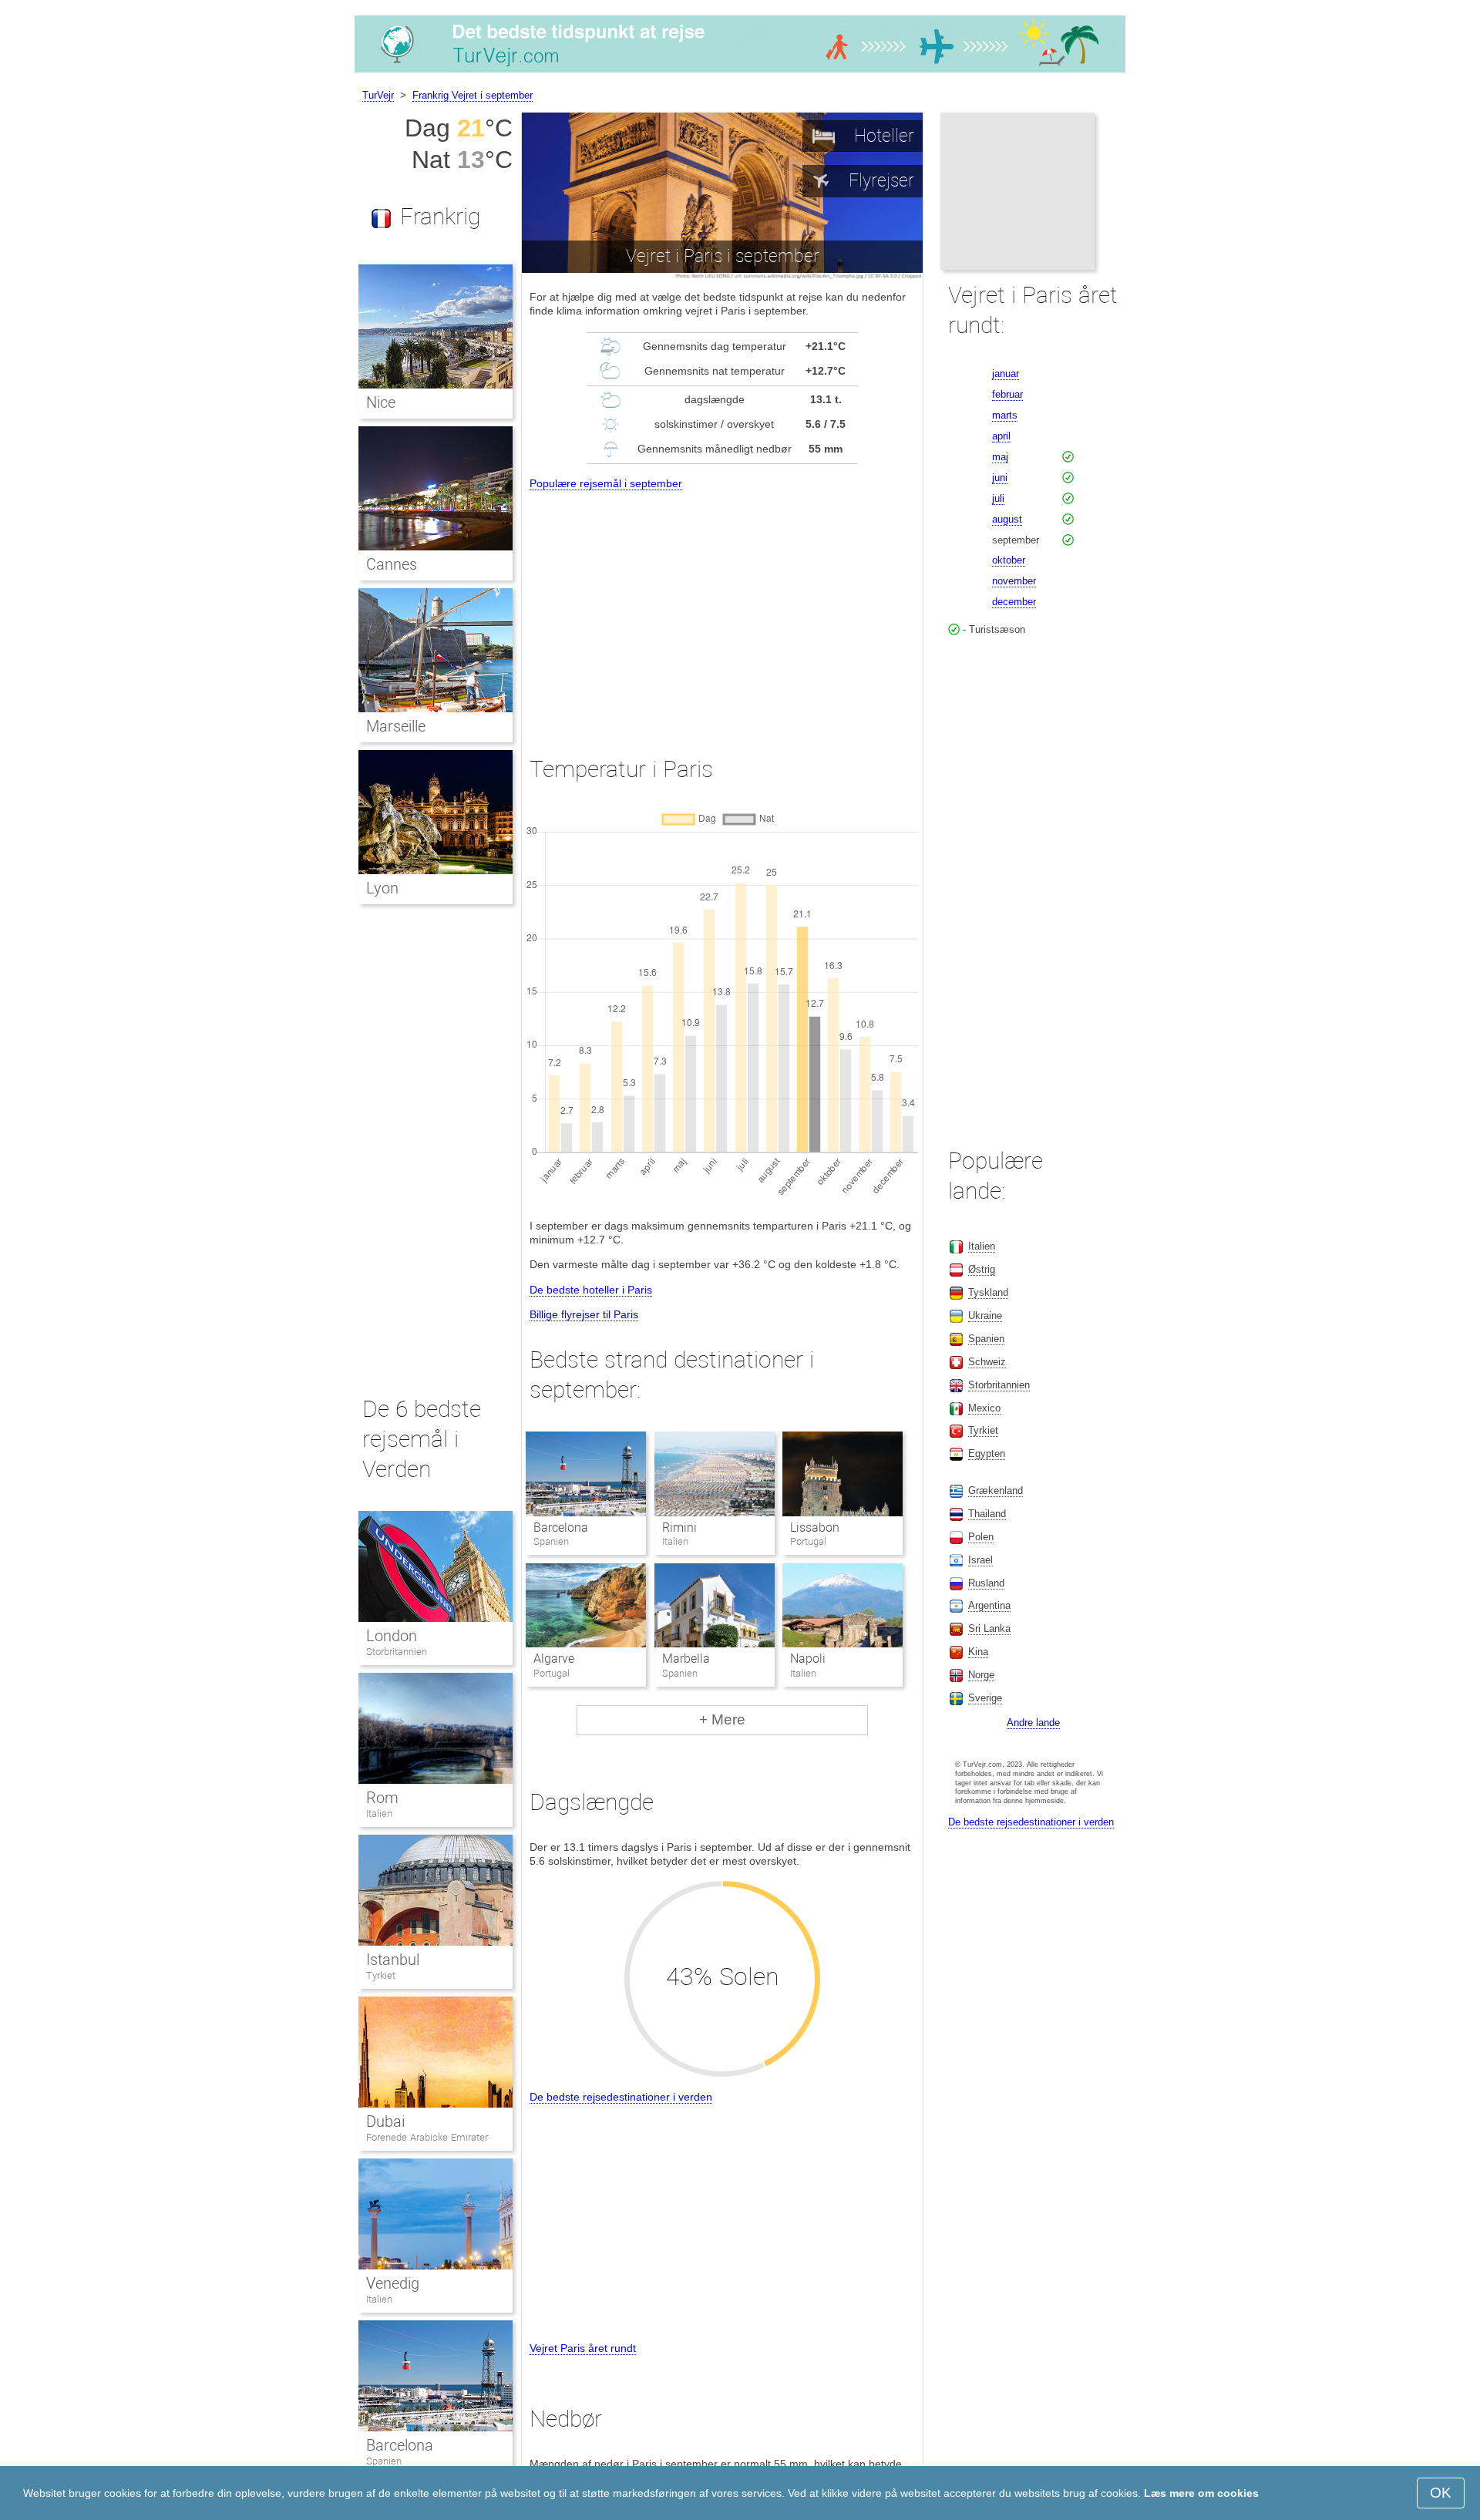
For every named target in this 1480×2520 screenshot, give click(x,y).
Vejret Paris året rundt (583, 2348)
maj (1000, 457)
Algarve (554, 1659)
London (392, 1636)
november (1014, 581)
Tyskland (988, 1292)
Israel (980, 1560)
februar (1007, 394)
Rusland (986, 1583)
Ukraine (985, 1316)
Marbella (686, 1659)
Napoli (808, 1659)
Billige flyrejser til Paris (584, 1314)
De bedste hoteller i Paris (591, 1290)
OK (1441, 2493)
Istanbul (393, 1960)
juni (1000, 478)
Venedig (393, 2283)
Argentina (989, 1605)
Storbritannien (397, 1652)
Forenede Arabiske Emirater (427, 2137)
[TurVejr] (740, 72)
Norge (981, 1675)
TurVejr (378, 95)
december (1014, 602)
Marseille (396, 726)
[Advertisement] (722, 609)
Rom (382, 1798)
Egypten (987, 1453)
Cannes (392, 564)
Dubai (385, 2121)
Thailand (987, 1514)
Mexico (984, 1408)
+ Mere (722, 1719)
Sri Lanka (989, 1628)
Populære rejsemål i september (606, 483)
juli (998, 498)
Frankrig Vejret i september (473, 95)
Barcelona (561, 1527)
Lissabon (815, 1527)
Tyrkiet (381, 1975)
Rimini (679, 1527)
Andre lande (1033, 1723)
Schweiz (987, 1362)
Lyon (382, 888)
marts (1005, 415)
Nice (381, 402)
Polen (981, 1537)
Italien (379, 1813)
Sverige (985, 1698)
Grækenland (996, 1490)
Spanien (384, 2461)
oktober (1009, 560)
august (1007, 519)
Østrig (982, 1269)
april (1001, 436)
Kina (978, 1652)
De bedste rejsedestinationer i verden (621, 2097)
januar (1006, 373)
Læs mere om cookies (1201, 2493)
